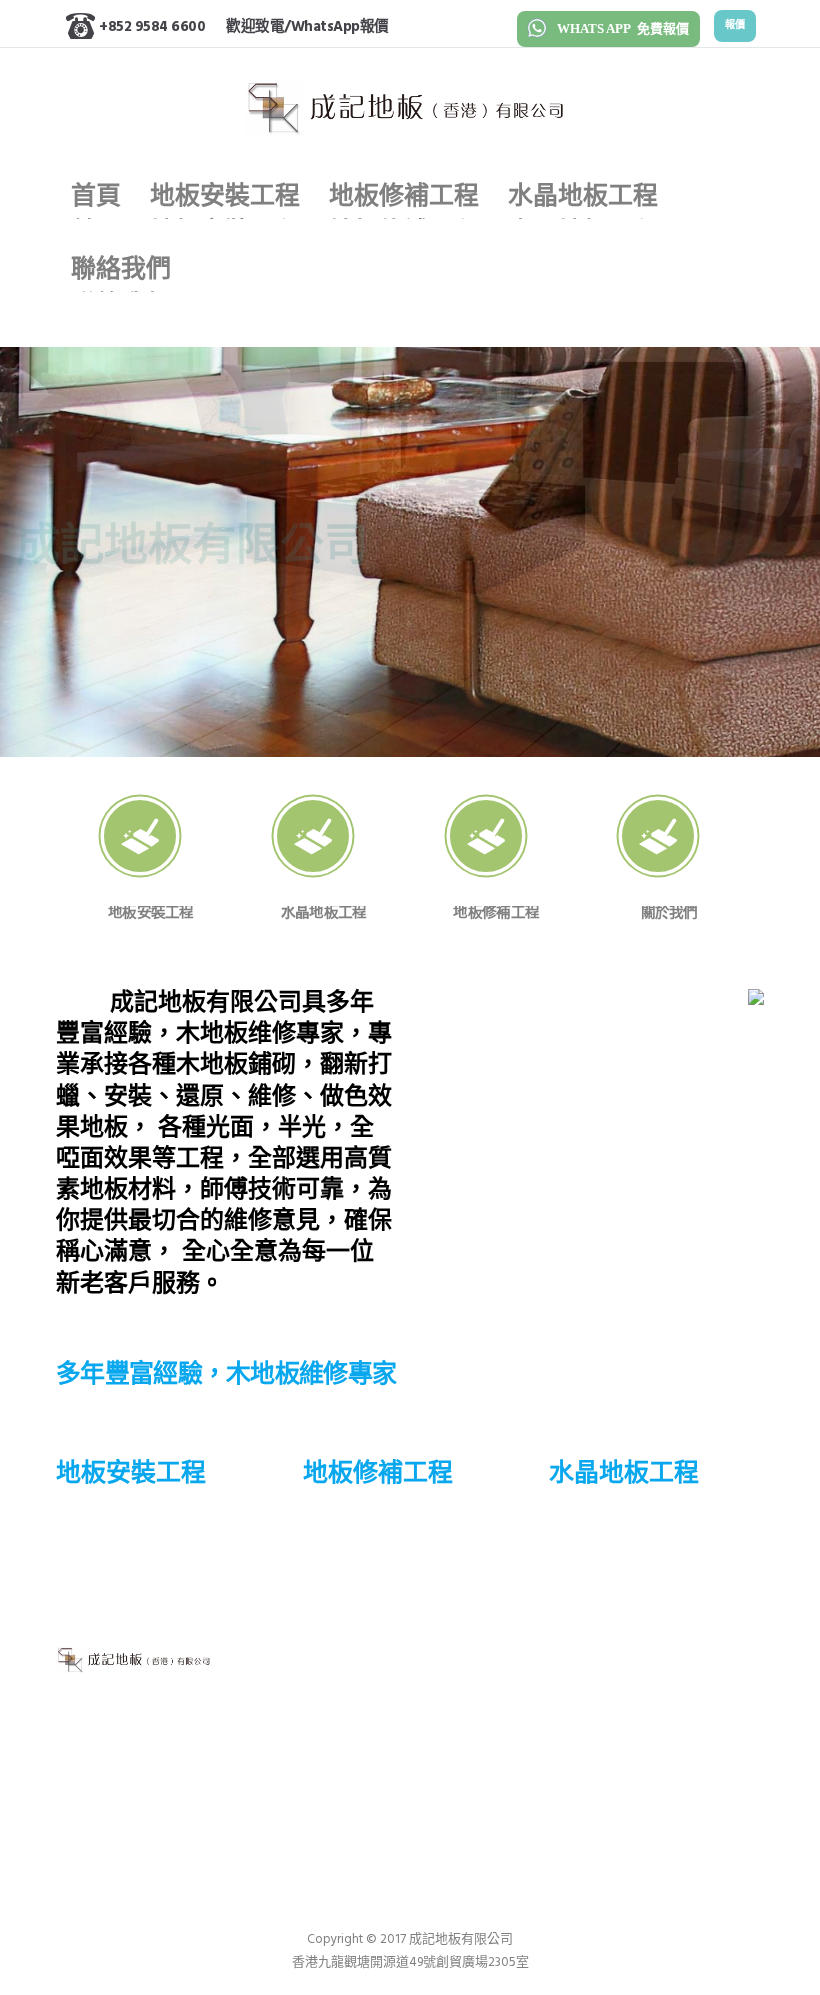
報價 (735, 25)
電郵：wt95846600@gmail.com (656, 1731)
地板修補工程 (379, 1638)
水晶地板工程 (379, 1670)
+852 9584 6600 (152, 27)
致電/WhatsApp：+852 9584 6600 (633, 1668)
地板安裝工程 (379, 1605)
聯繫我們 (354, 1703)
